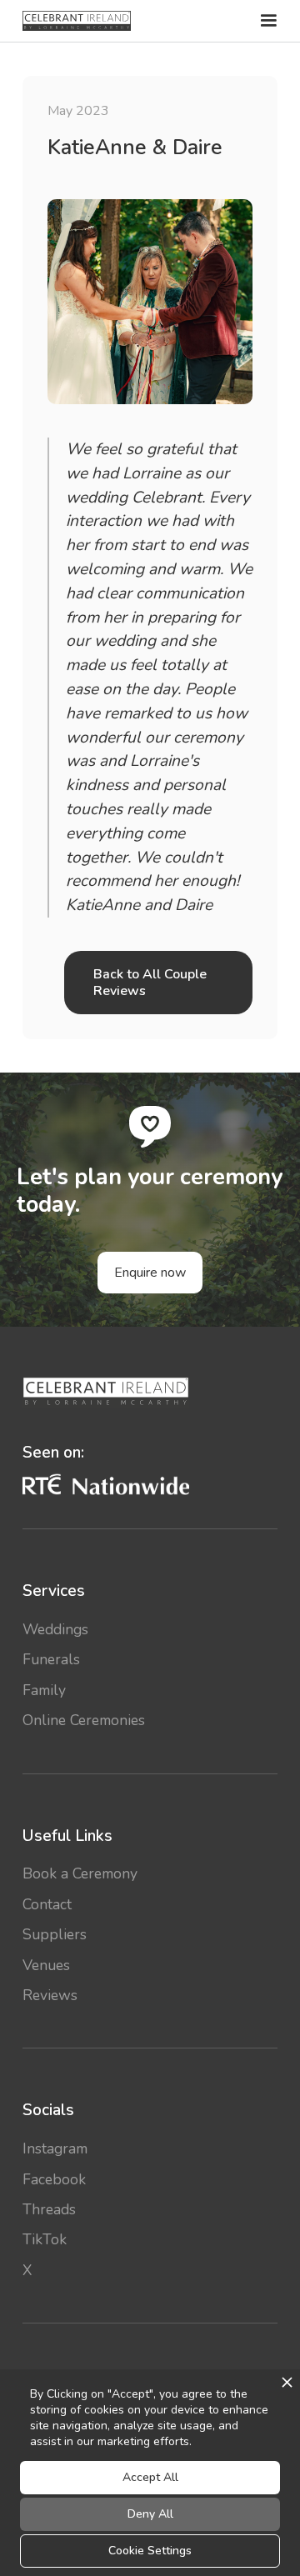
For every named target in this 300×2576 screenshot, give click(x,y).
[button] (267, 21)
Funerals (51, 1659)
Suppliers (55, 1934)
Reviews (50, 1995)
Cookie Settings (150, 2551)
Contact (47, 1904)
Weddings (55, 1629)
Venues (46, 1965)
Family (44, 1690)
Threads (49, 2209)
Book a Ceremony (80, 1873)
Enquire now (150, 1273)
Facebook (54, 2179)
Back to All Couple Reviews (150, 983)
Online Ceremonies (84, 1720)
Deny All (150, 2514)
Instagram (55, 2148)
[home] (77, 21)
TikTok (45, 2239)
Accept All (150, 2477)
